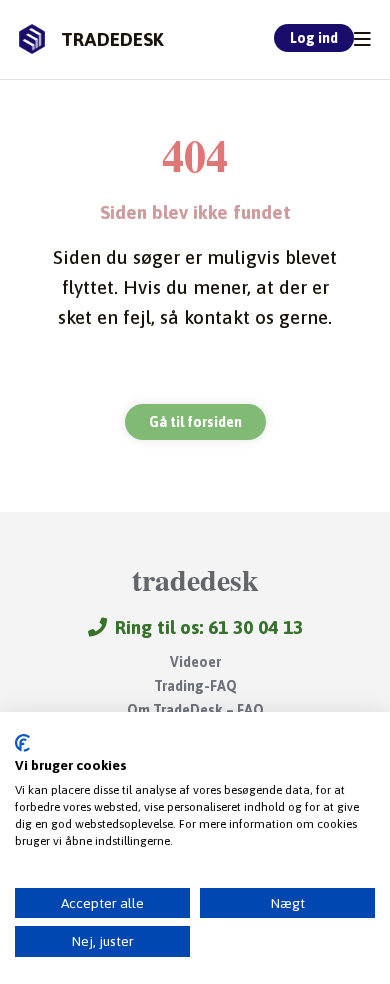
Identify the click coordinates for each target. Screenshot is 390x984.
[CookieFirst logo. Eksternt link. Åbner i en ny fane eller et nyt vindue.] (22, 743)
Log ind (314, 38)
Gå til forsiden (195, 422)
